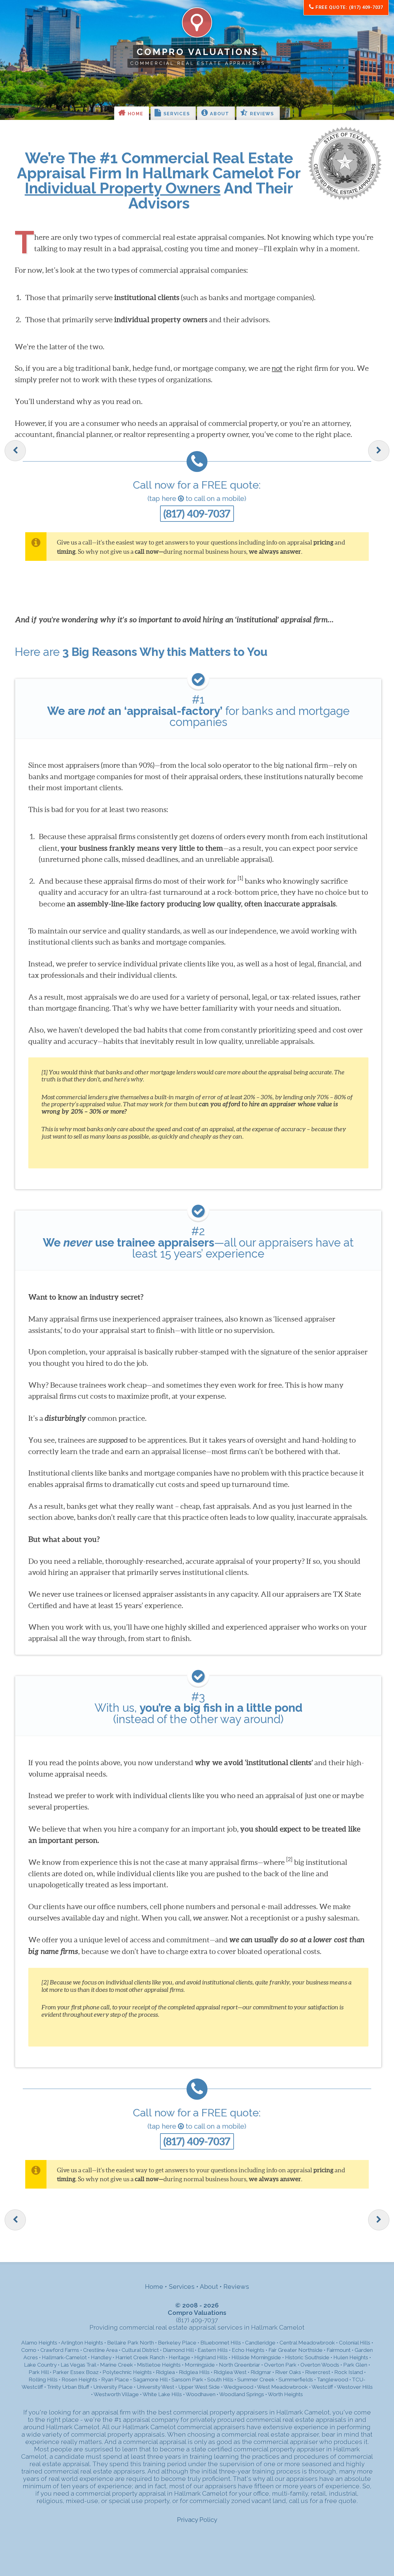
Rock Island (349, 2372)
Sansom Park (187, 2380)
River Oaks (288, 2372)
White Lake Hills (162, 2394)
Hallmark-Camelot (64, 2357)
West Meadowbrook (282, 2387)
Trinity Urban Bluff (68, 2387)
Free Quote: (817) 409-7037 (349, 7)
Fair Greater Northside (295, 2350)
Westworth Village (116, 2394)
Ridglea (165, 2372)
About (219, 114)
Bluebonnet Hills (221, 2343)
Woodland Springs (242, 2394)
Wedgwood (238, 2387)
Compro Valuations (198, 52)
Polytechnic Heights (127, 2372)
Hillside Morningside (256, 2357)
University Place (113, 2387)
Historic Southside (307, 2357)
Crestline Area (100, 2350)
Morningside (200, 2365)
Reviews (261, 114)
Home (135, 114)
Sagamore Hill (150, 2380)
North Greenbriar (239, 2365)
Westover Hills (355, 2387)
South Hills (220, 2380)
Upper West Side (199, 2387)
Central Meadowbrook (307, 2343)
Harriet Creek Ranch (140, 2357)
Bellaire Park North (131, 2343)
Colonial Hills (355, 2343)
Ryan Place (115, 2380)
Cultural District (140, 2350)
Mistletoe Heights (159, 2365)
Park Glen (355, 2365)
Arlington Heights (82, 2343)
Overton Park (280, 2365)
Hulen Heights (351, 2357)
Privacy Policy (197, 2520)
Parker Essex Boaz (76, 2372)
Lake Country (40, 2365)
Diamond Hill (178, 2350)
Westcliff (322, 2387)
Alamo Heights (39, 2343)
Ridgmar (261, 2372)
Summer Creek (256, 2380)
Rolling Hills (43, 2380)
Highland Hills (211, 2357)
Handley (101, 2357)
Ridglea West (230, 2372)
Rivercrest (318, 2372)
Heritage (179, 2357)
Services (176, 114)
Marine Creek (117, 2365)
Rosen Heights (79, 2380)
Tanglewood (332, 2380)
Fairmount (339, 2350)
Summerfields (296, 2380)
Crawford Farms (60, 2350)
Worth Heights (285, 2394)
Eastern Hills (213, 2350)
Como (29, 2350)
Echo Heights (248, 2350)
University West (155, 2387)
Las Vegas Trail (78, 2365)
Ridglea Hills (194, 2372)
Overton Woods (320, 2365)
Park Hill (39, 2372)
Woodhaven (201, 2394)
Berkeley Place (177, 2343)
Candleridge (260, 2343)
